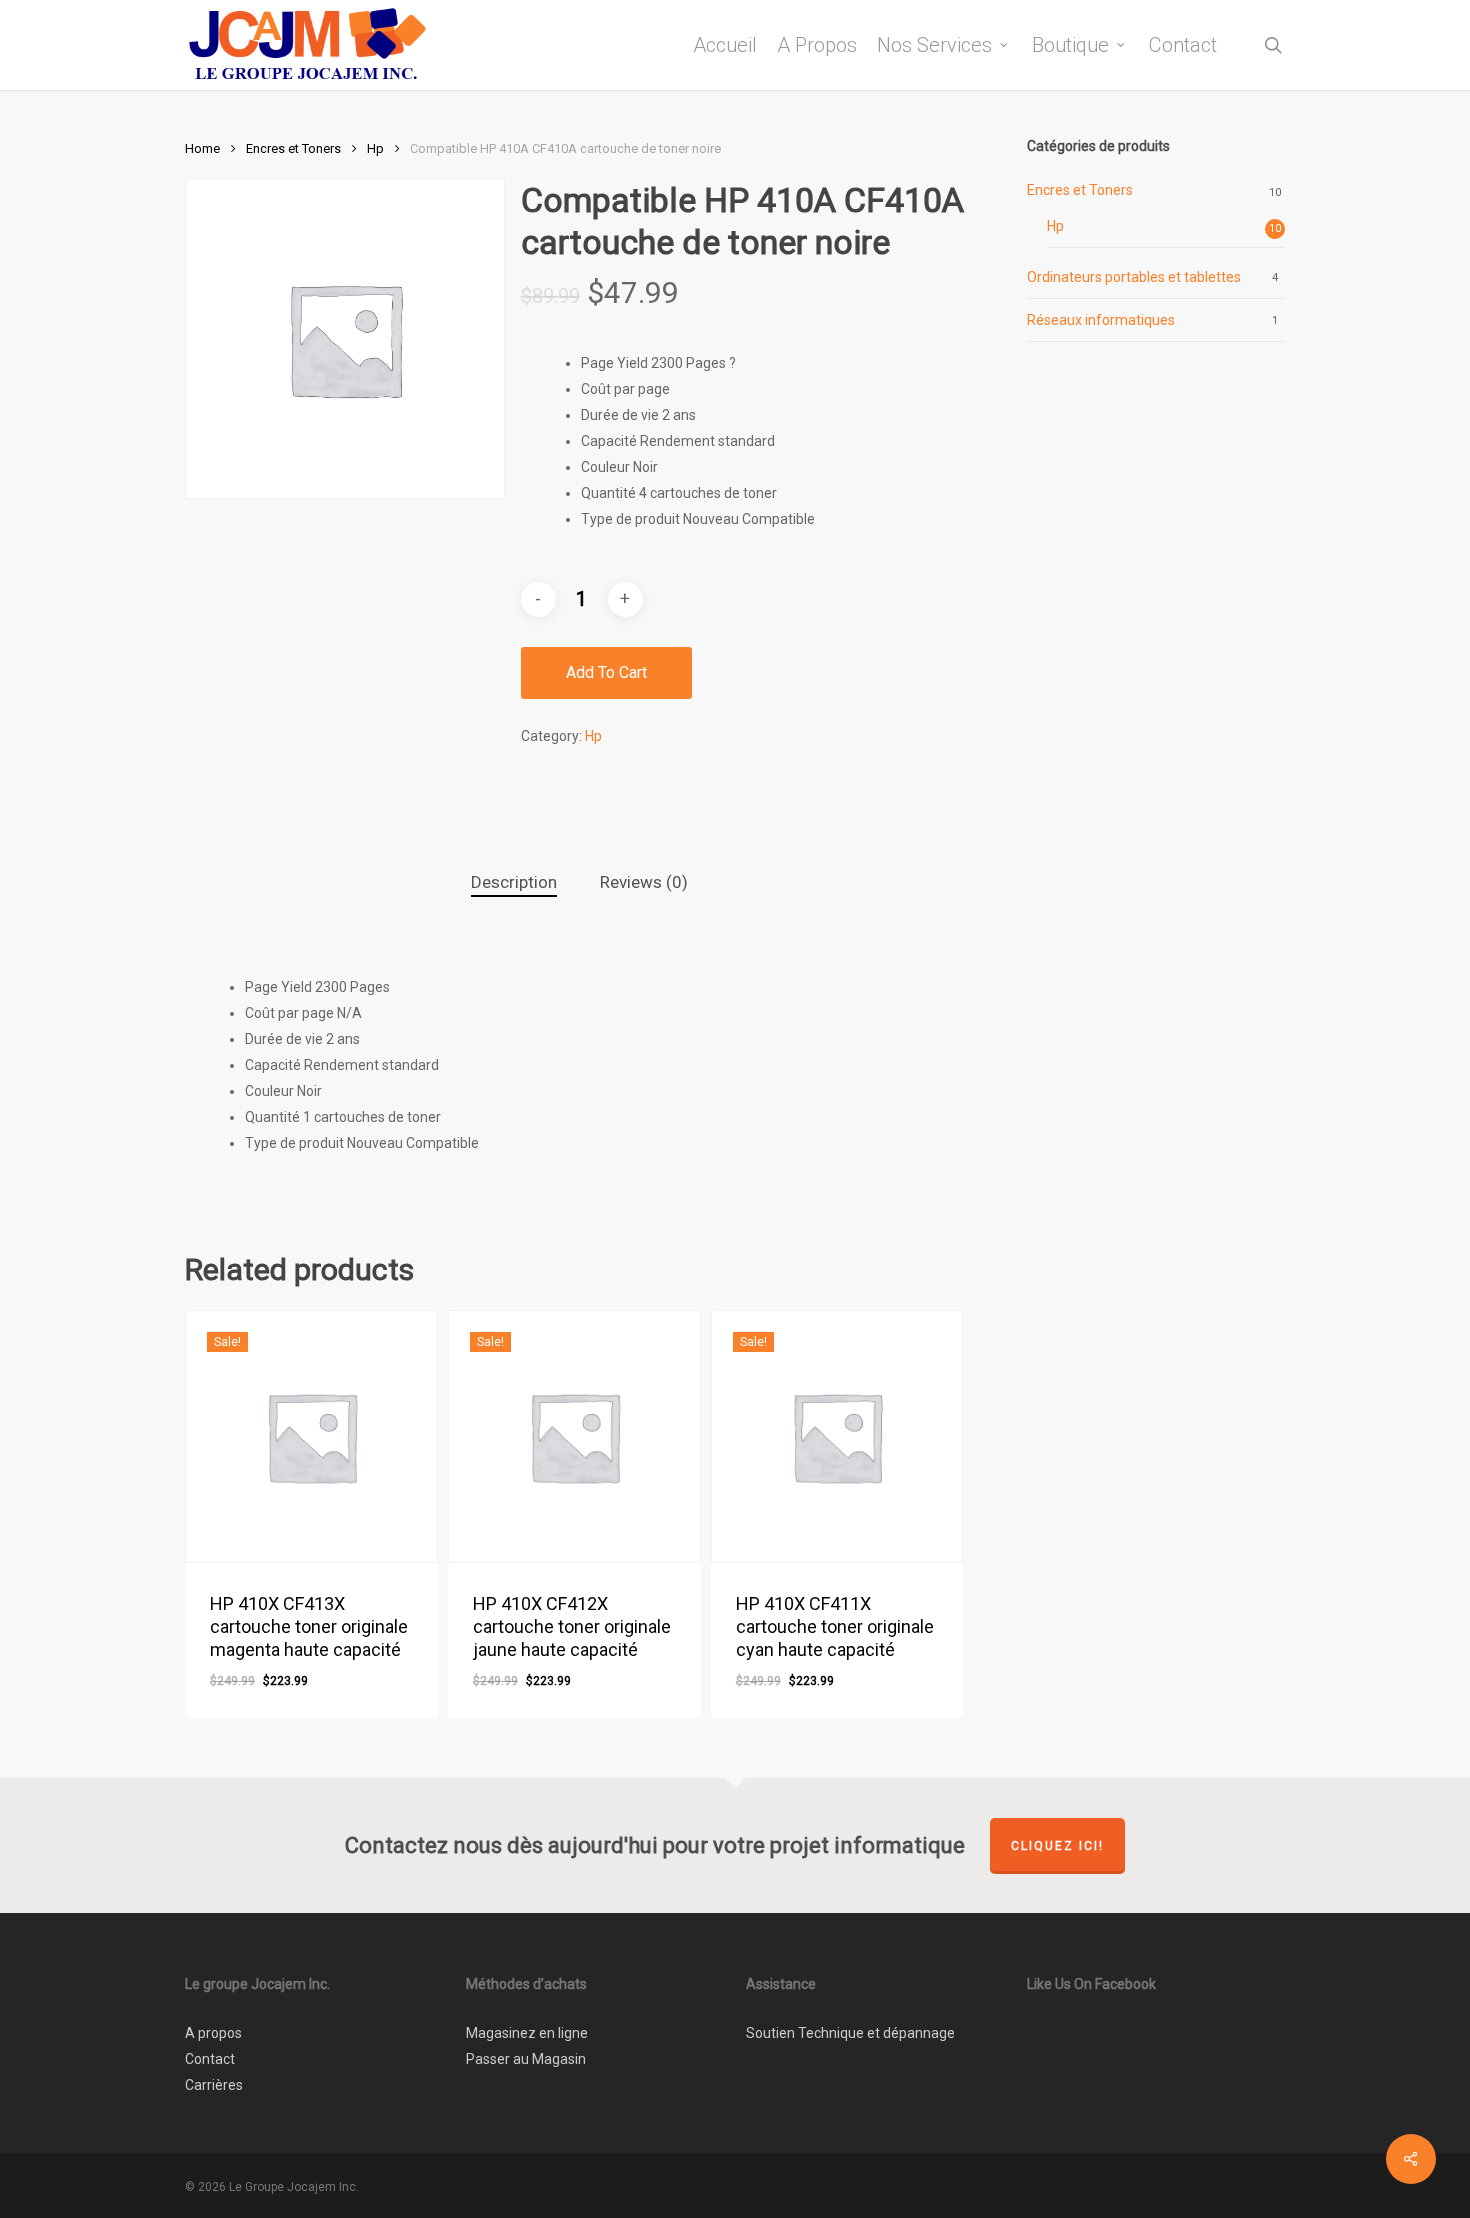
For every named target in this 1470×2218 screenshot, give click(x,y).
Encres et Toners (293, 148)
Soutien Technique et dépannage (850, 2033)
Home (202, 148)
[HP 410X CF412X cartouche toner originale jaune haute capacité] (574, 1436)
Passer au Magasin (526, 2059)
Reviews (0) (644, 882)
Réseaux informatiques (1101, 320)
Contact (210, 2059)
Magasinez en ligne (527, 2033)
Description (514, 882)
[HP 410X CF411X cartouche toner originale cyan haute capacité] (837, 1436)
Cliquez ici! (1057, 1846)
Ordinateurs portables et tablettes (1134, 277)
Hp (375, 148)
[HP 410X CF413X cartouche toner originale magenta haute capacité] (311, 1436)
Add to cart (606, 672)
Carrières (214, 2085)
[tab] (514, 882)
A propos (213, 2033)
